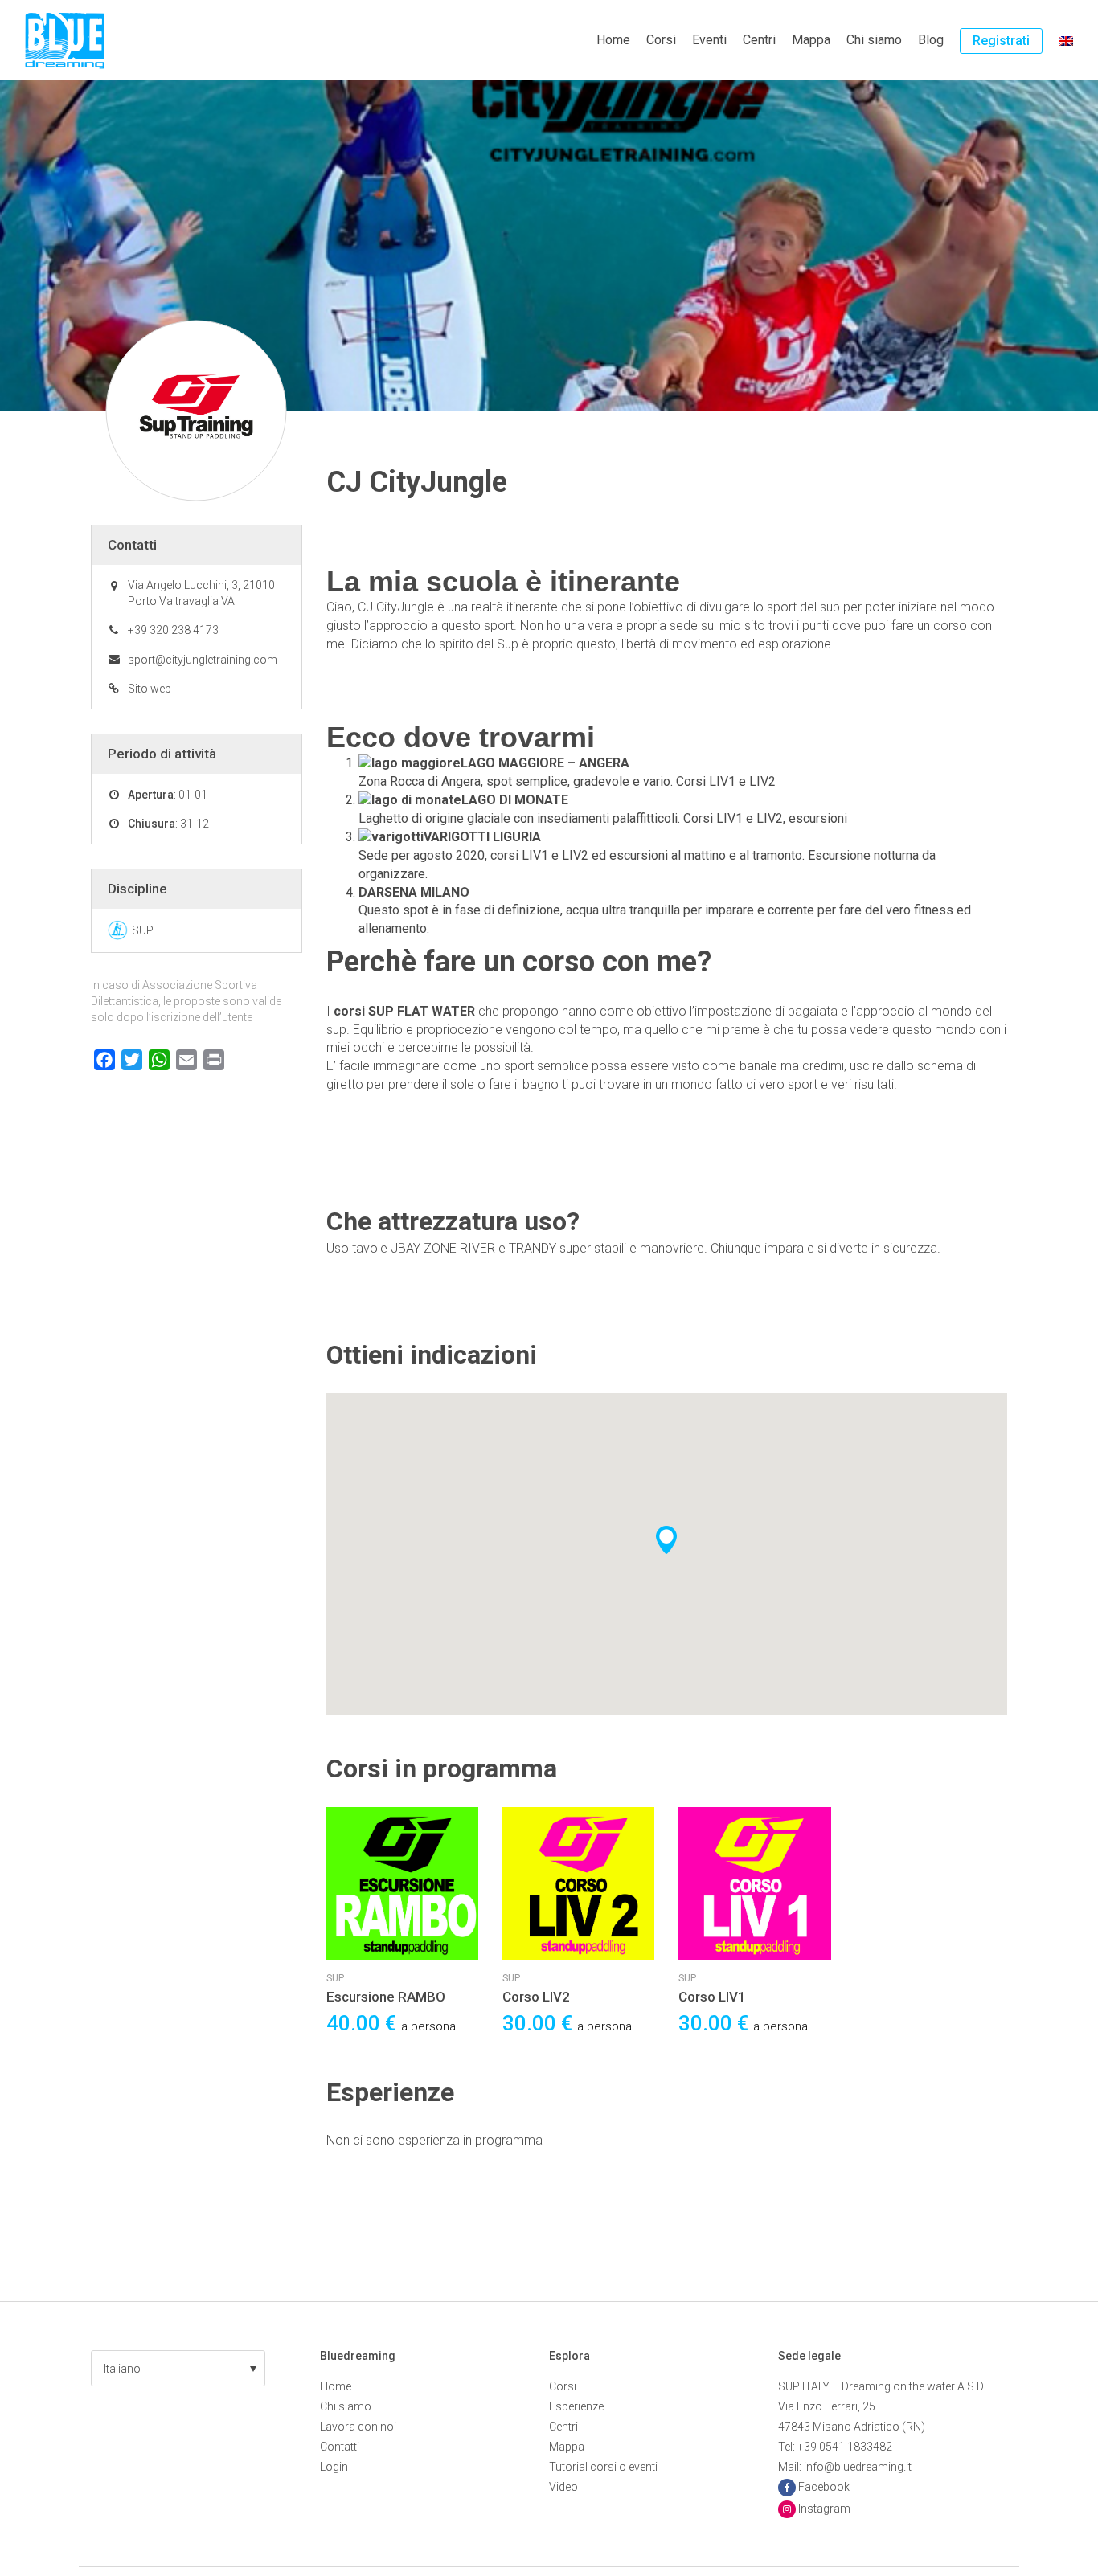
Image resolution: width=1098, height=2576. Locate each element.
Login (334, 2467)
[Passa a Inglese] (1066, 40)
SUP (335, 1978)
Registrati (1001, 41)
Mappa (811, 40)
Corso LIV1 (712, 1997)
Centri (759, 40)
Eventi (709, 40)
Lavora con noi (358, 2427)
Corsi (661, 40)
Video (563, 2487)
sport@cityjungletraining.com (203, 660)
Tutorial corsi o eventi (603, 2467)
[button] (178, 2368)
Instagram (824, 2509)
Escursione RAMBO (386, 1997)
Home (613, 40)
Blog (931, 40)
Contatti (340, 2447)
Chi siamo (874, 40)
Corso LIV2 (536, 1997)
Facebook (824, 2487)
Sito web (150, 689)
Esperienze (576, 2406)
